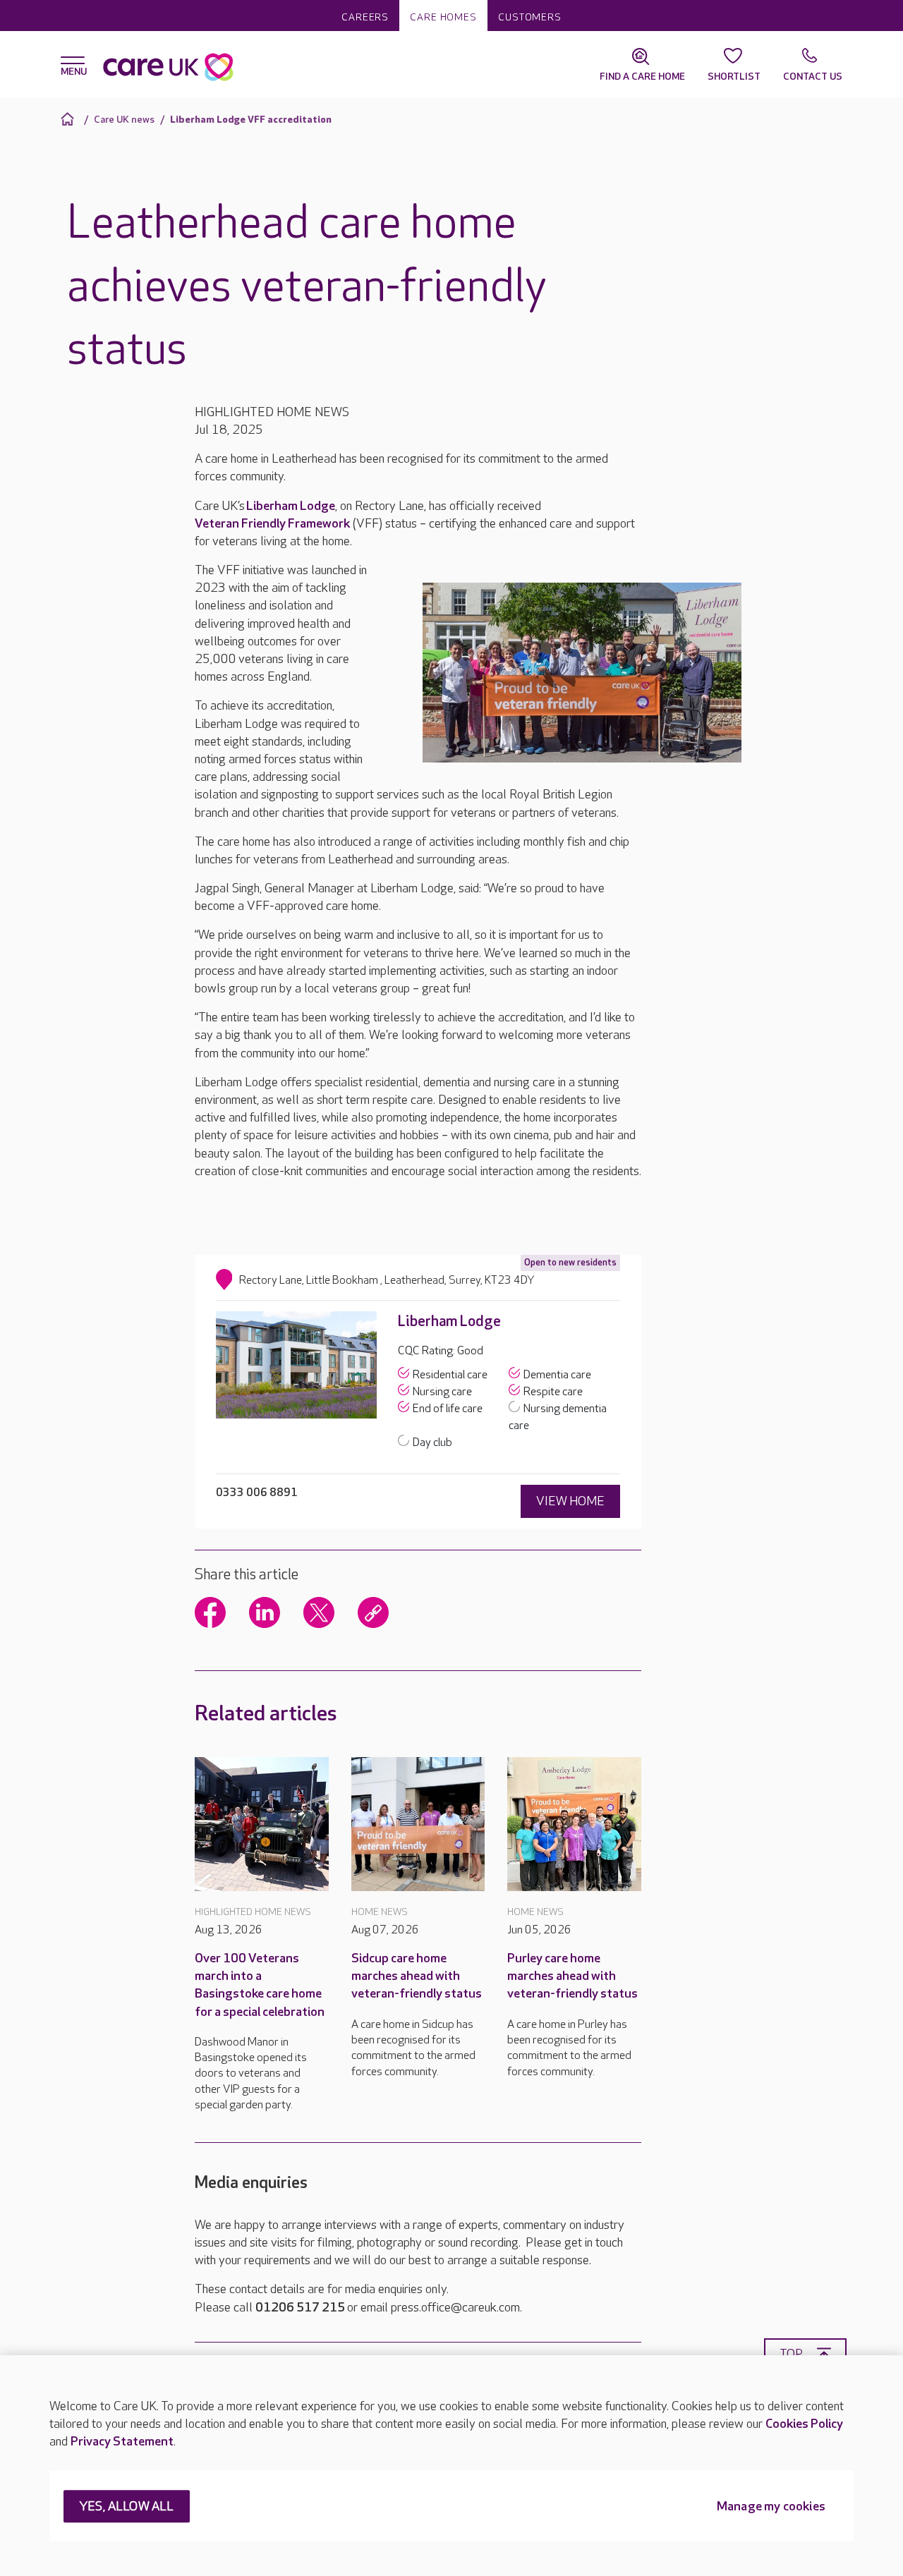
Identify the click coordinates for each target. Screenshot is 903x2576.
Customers (530, 17)
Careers (365, 17)
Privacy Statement (122, 2442)
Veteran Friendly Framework (272, 524)
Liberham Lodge (291, 506)
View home (570, 1501)
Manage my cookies (771, 2507)
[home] (69, 119)
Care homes (443, 17)
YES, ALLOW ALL (127, 2507)
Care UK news (124, 120)
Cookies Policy (804, 2424)
